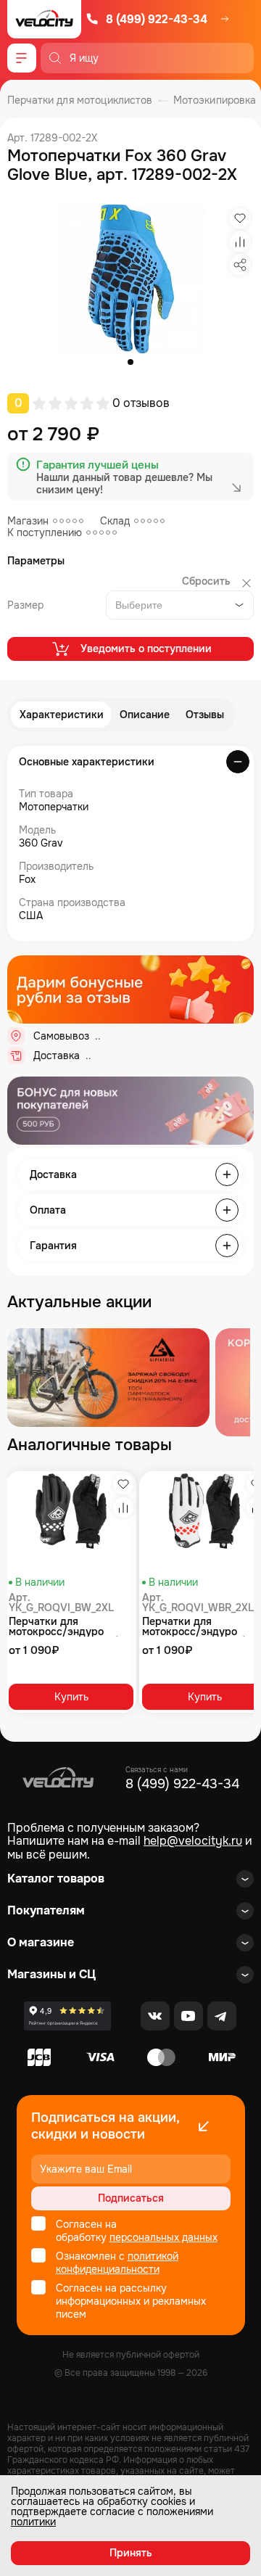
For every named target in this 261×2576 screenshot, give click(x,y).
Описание (145, 715)
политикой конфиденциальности (117, 2263)
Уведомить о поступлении (146, 649)
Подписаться (131, 2198)
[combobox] (180, 605)
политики (33, 2522)
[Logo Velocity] (44, 19)
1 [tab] (130, 362)
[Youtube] (188, 2016)
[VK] (155, 2016)
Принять (131, 2553)
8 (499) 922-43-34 (157, 19)
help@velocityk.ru (193, 1841)
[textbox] (142, 605)
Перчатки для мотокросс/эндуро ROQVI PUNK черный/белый (63, 1626)
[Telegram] (222, 2016)
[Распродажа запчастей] (108, 1378)
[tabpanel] (131, 279)
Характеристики (62, 715)
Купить (71, 1697)
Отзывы (205, 715)
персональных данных (163, 2237)
